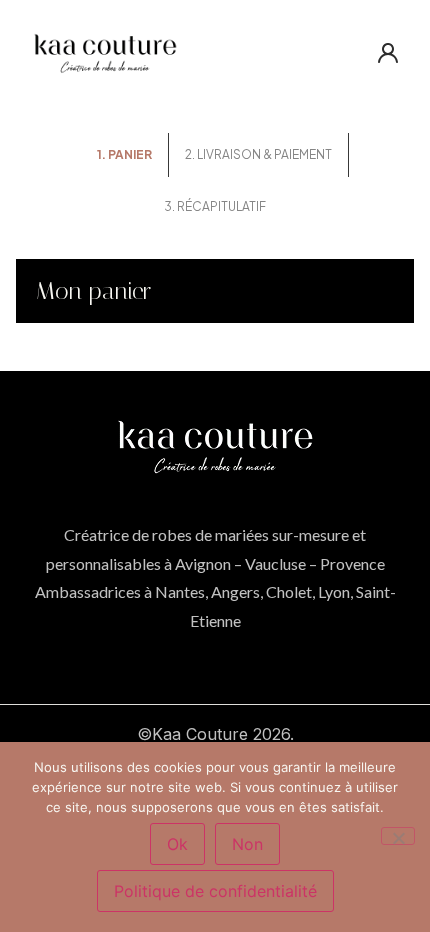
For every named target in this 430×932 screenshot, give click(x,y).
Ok (177, 844)
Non (247, 844)
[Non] (398, 836)
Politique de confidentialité (215, 891)
